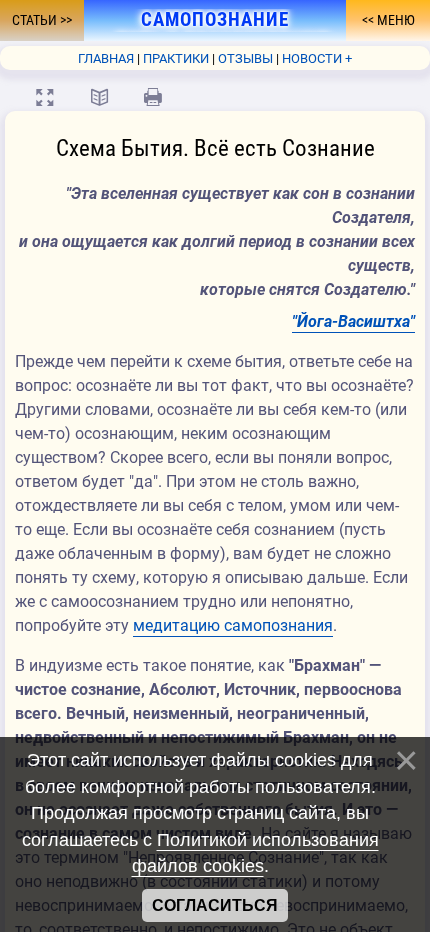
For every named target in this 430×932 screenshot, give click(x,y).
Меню (394, 20)
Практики (176, 58)
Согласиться (215, 905)
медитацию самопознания (233, 625)
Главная (106, 58)
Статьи (36, 20)
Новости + (317, 58)
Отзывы (245, 58)
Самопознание (215, 20)
